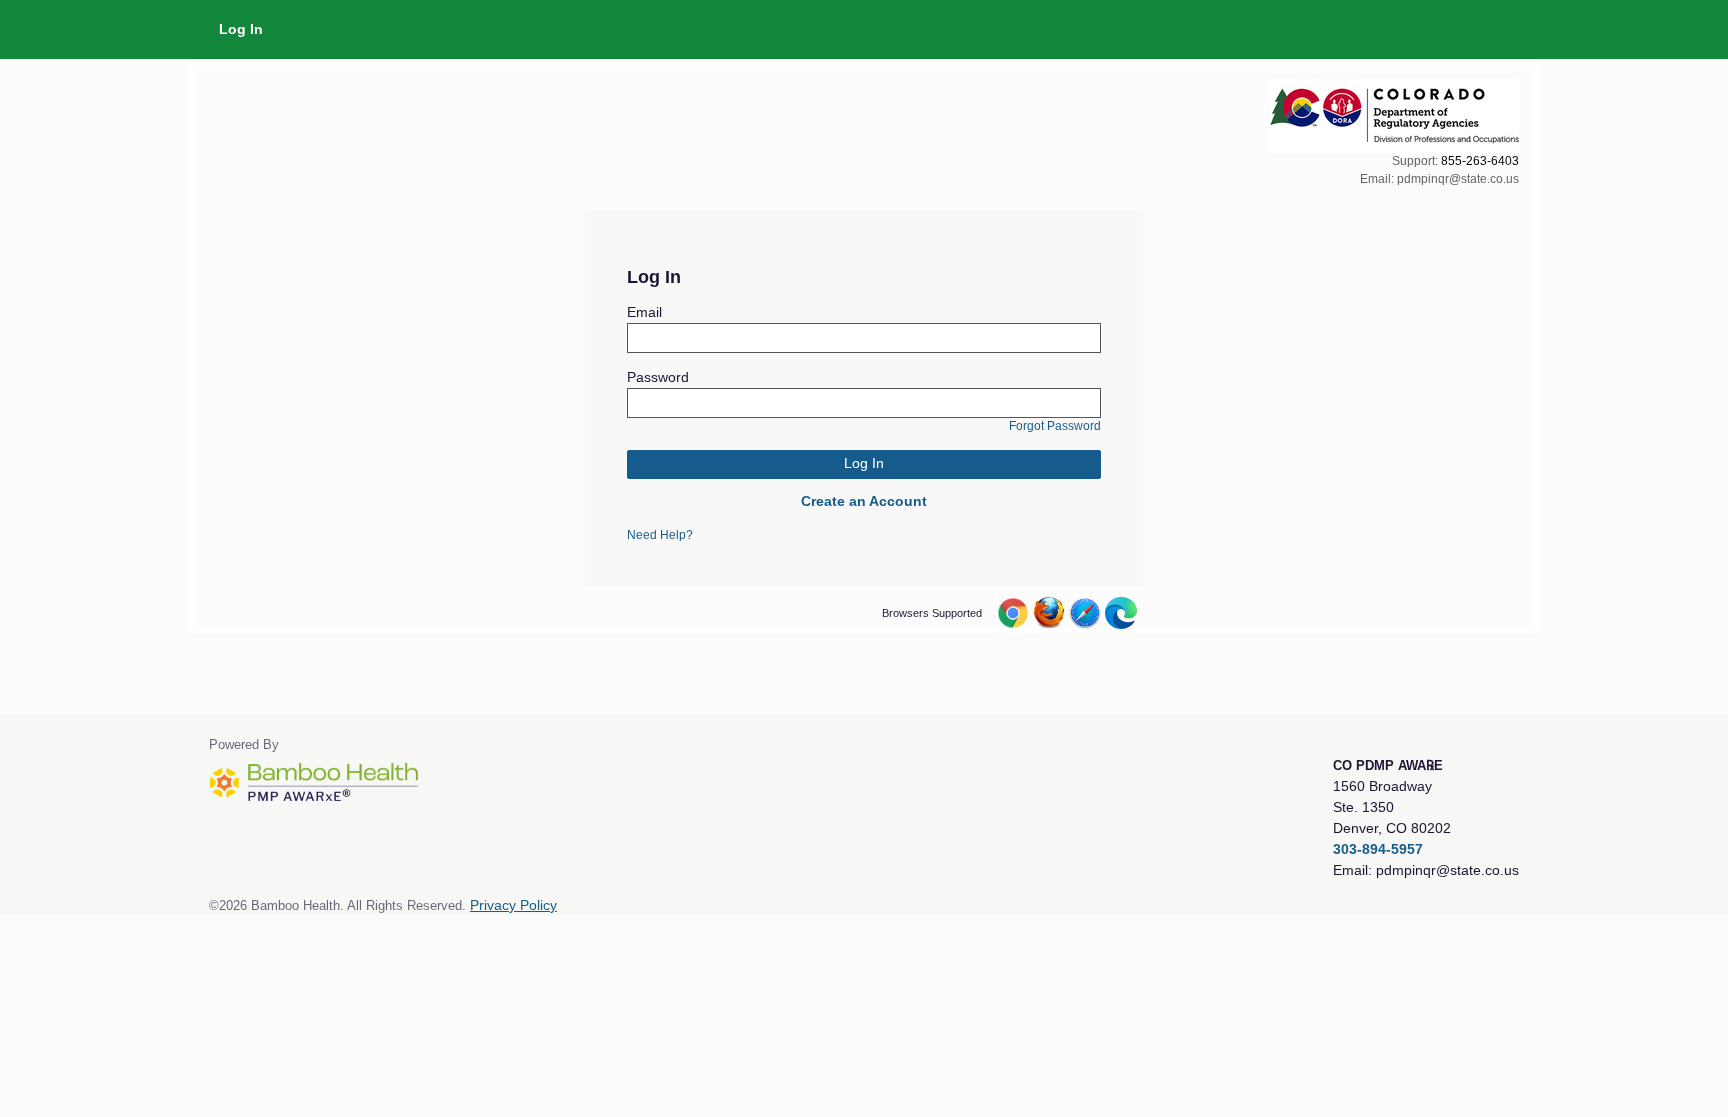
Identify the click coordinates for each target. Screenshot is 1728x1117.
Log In (241, 29)
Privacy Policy (513, 905)
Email (644, 312)
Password (658, 377)
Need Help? (660, 535)
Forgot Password (1055, 426)
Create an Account (864, 501)
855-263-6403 (1480, 161)
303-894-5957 (1378, 849)
